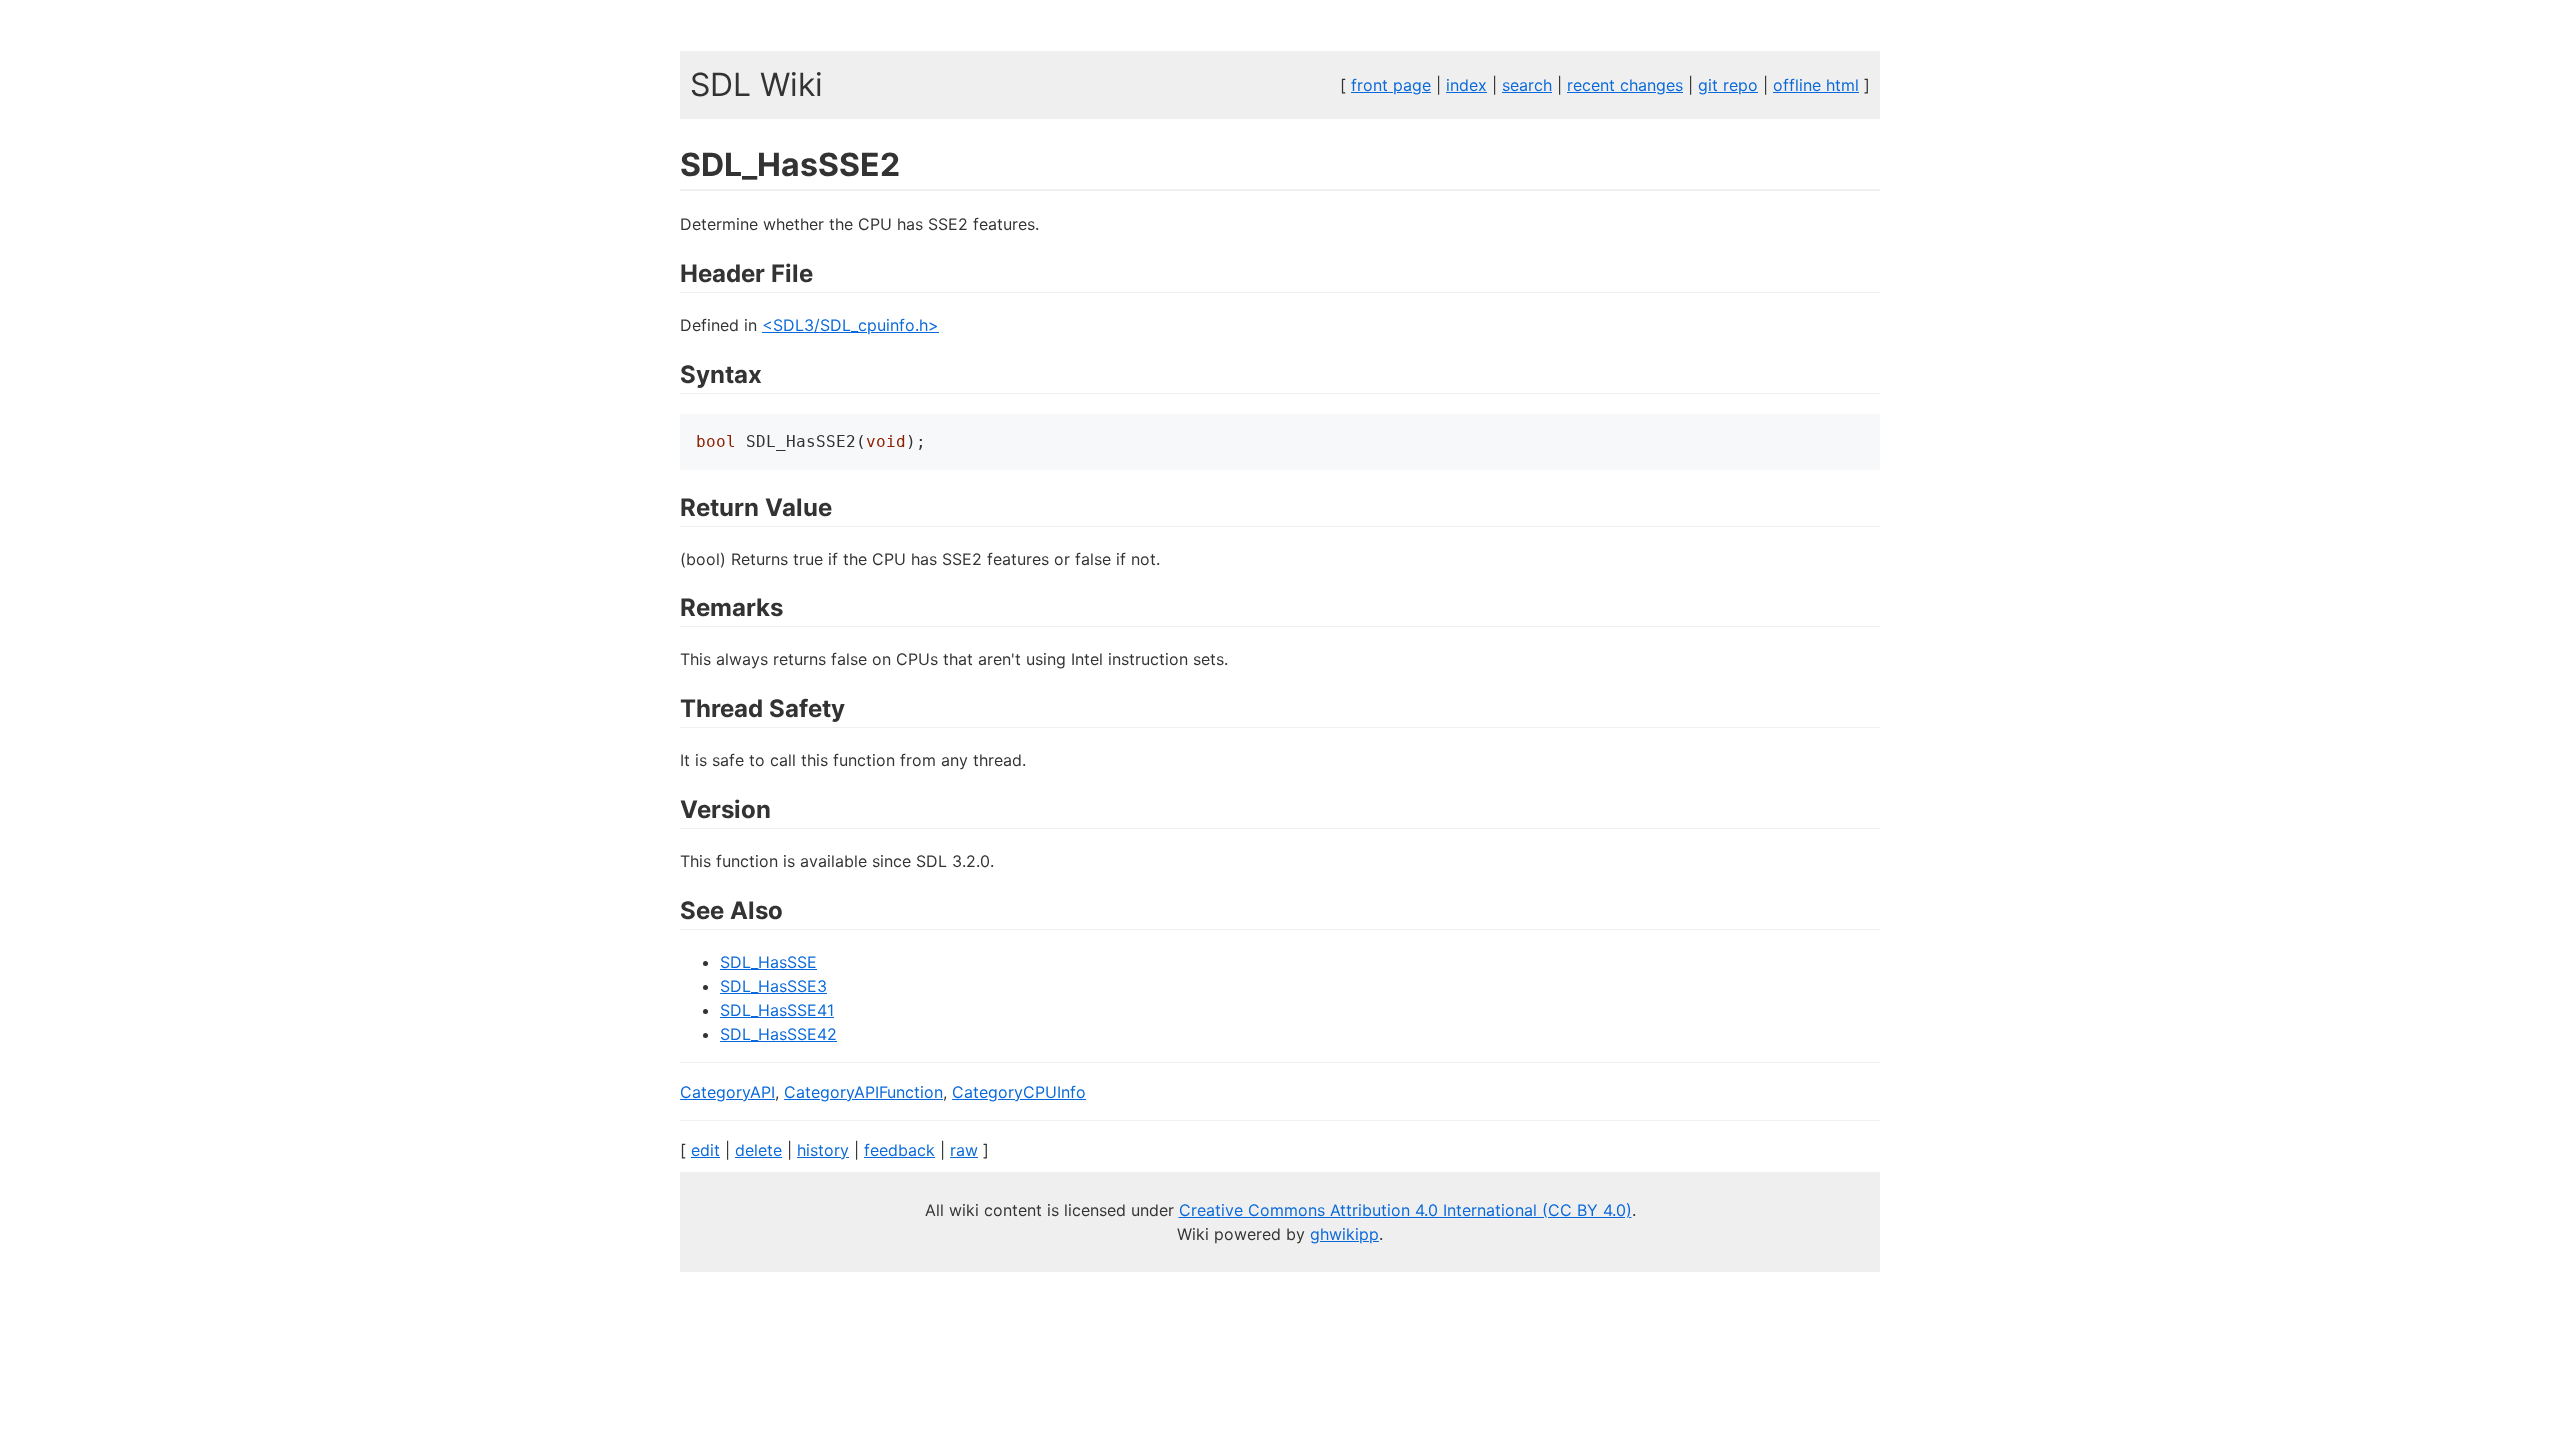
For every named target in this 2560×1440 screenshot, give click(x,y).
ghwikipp (1344, 1234)
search (1527, 85)
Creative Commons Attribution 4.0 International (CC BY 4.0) (1405, 1210)
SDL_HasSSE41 (777, 1010)
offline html (1816, 85)
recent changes (1625, 85)
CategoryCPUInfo (1019, 1092)
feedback (899, 1150)
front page (1391, 85)
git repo (1728, 85)
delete (758, 1150)
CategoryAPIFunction (863, 1092)
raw (964, 1150)
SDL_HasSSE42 (778, 1034)
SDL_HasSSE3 (773, 986)
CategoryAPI (727, 1092)
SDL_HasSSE (768, 962)
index (1466, 85)
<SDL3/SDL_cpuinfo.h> (850, 325)
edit (705, 1150)
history (823, 1150)
